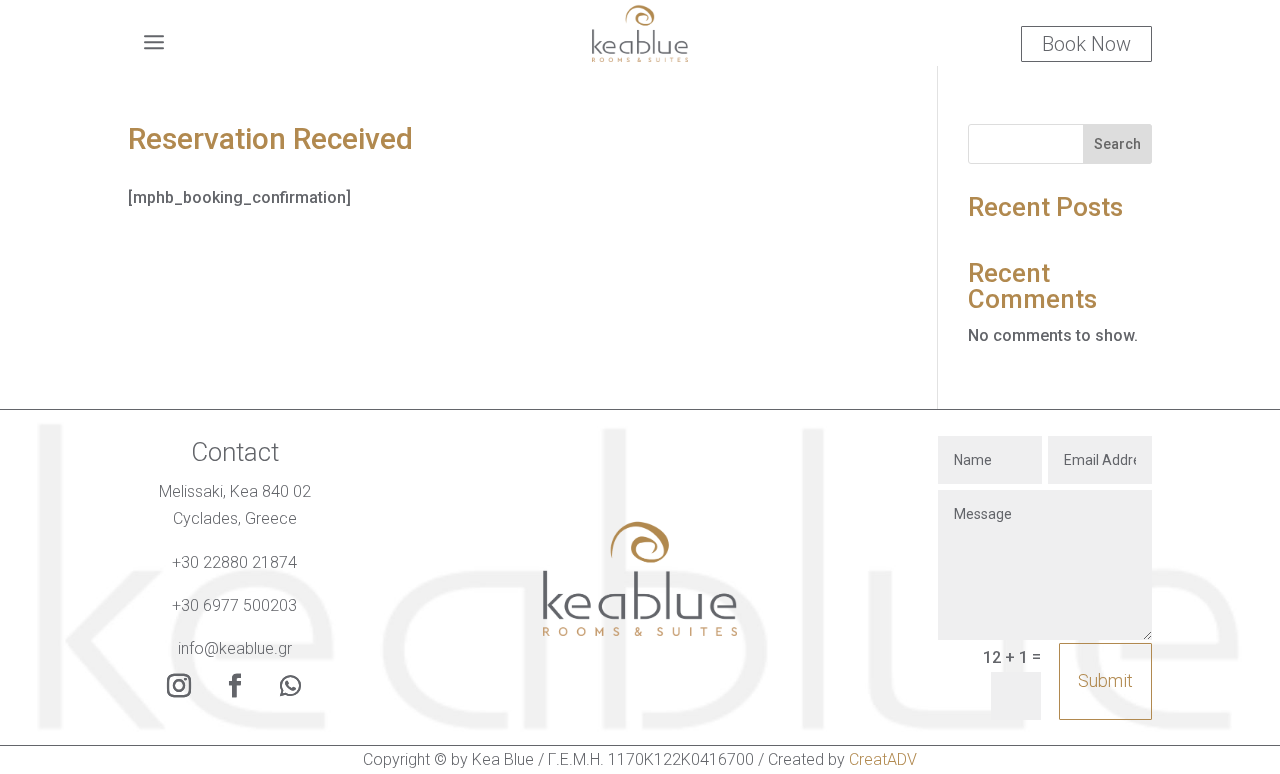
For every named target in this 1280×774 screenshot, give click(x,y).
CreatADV (883, 759)
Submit (1105, 680)
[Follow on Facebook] (235, 686)
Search (1117, 144)
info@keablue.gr (235, 648)
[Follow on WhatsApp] (291, 686)
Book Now (1086, 44)
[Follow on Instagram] (179, 686)
